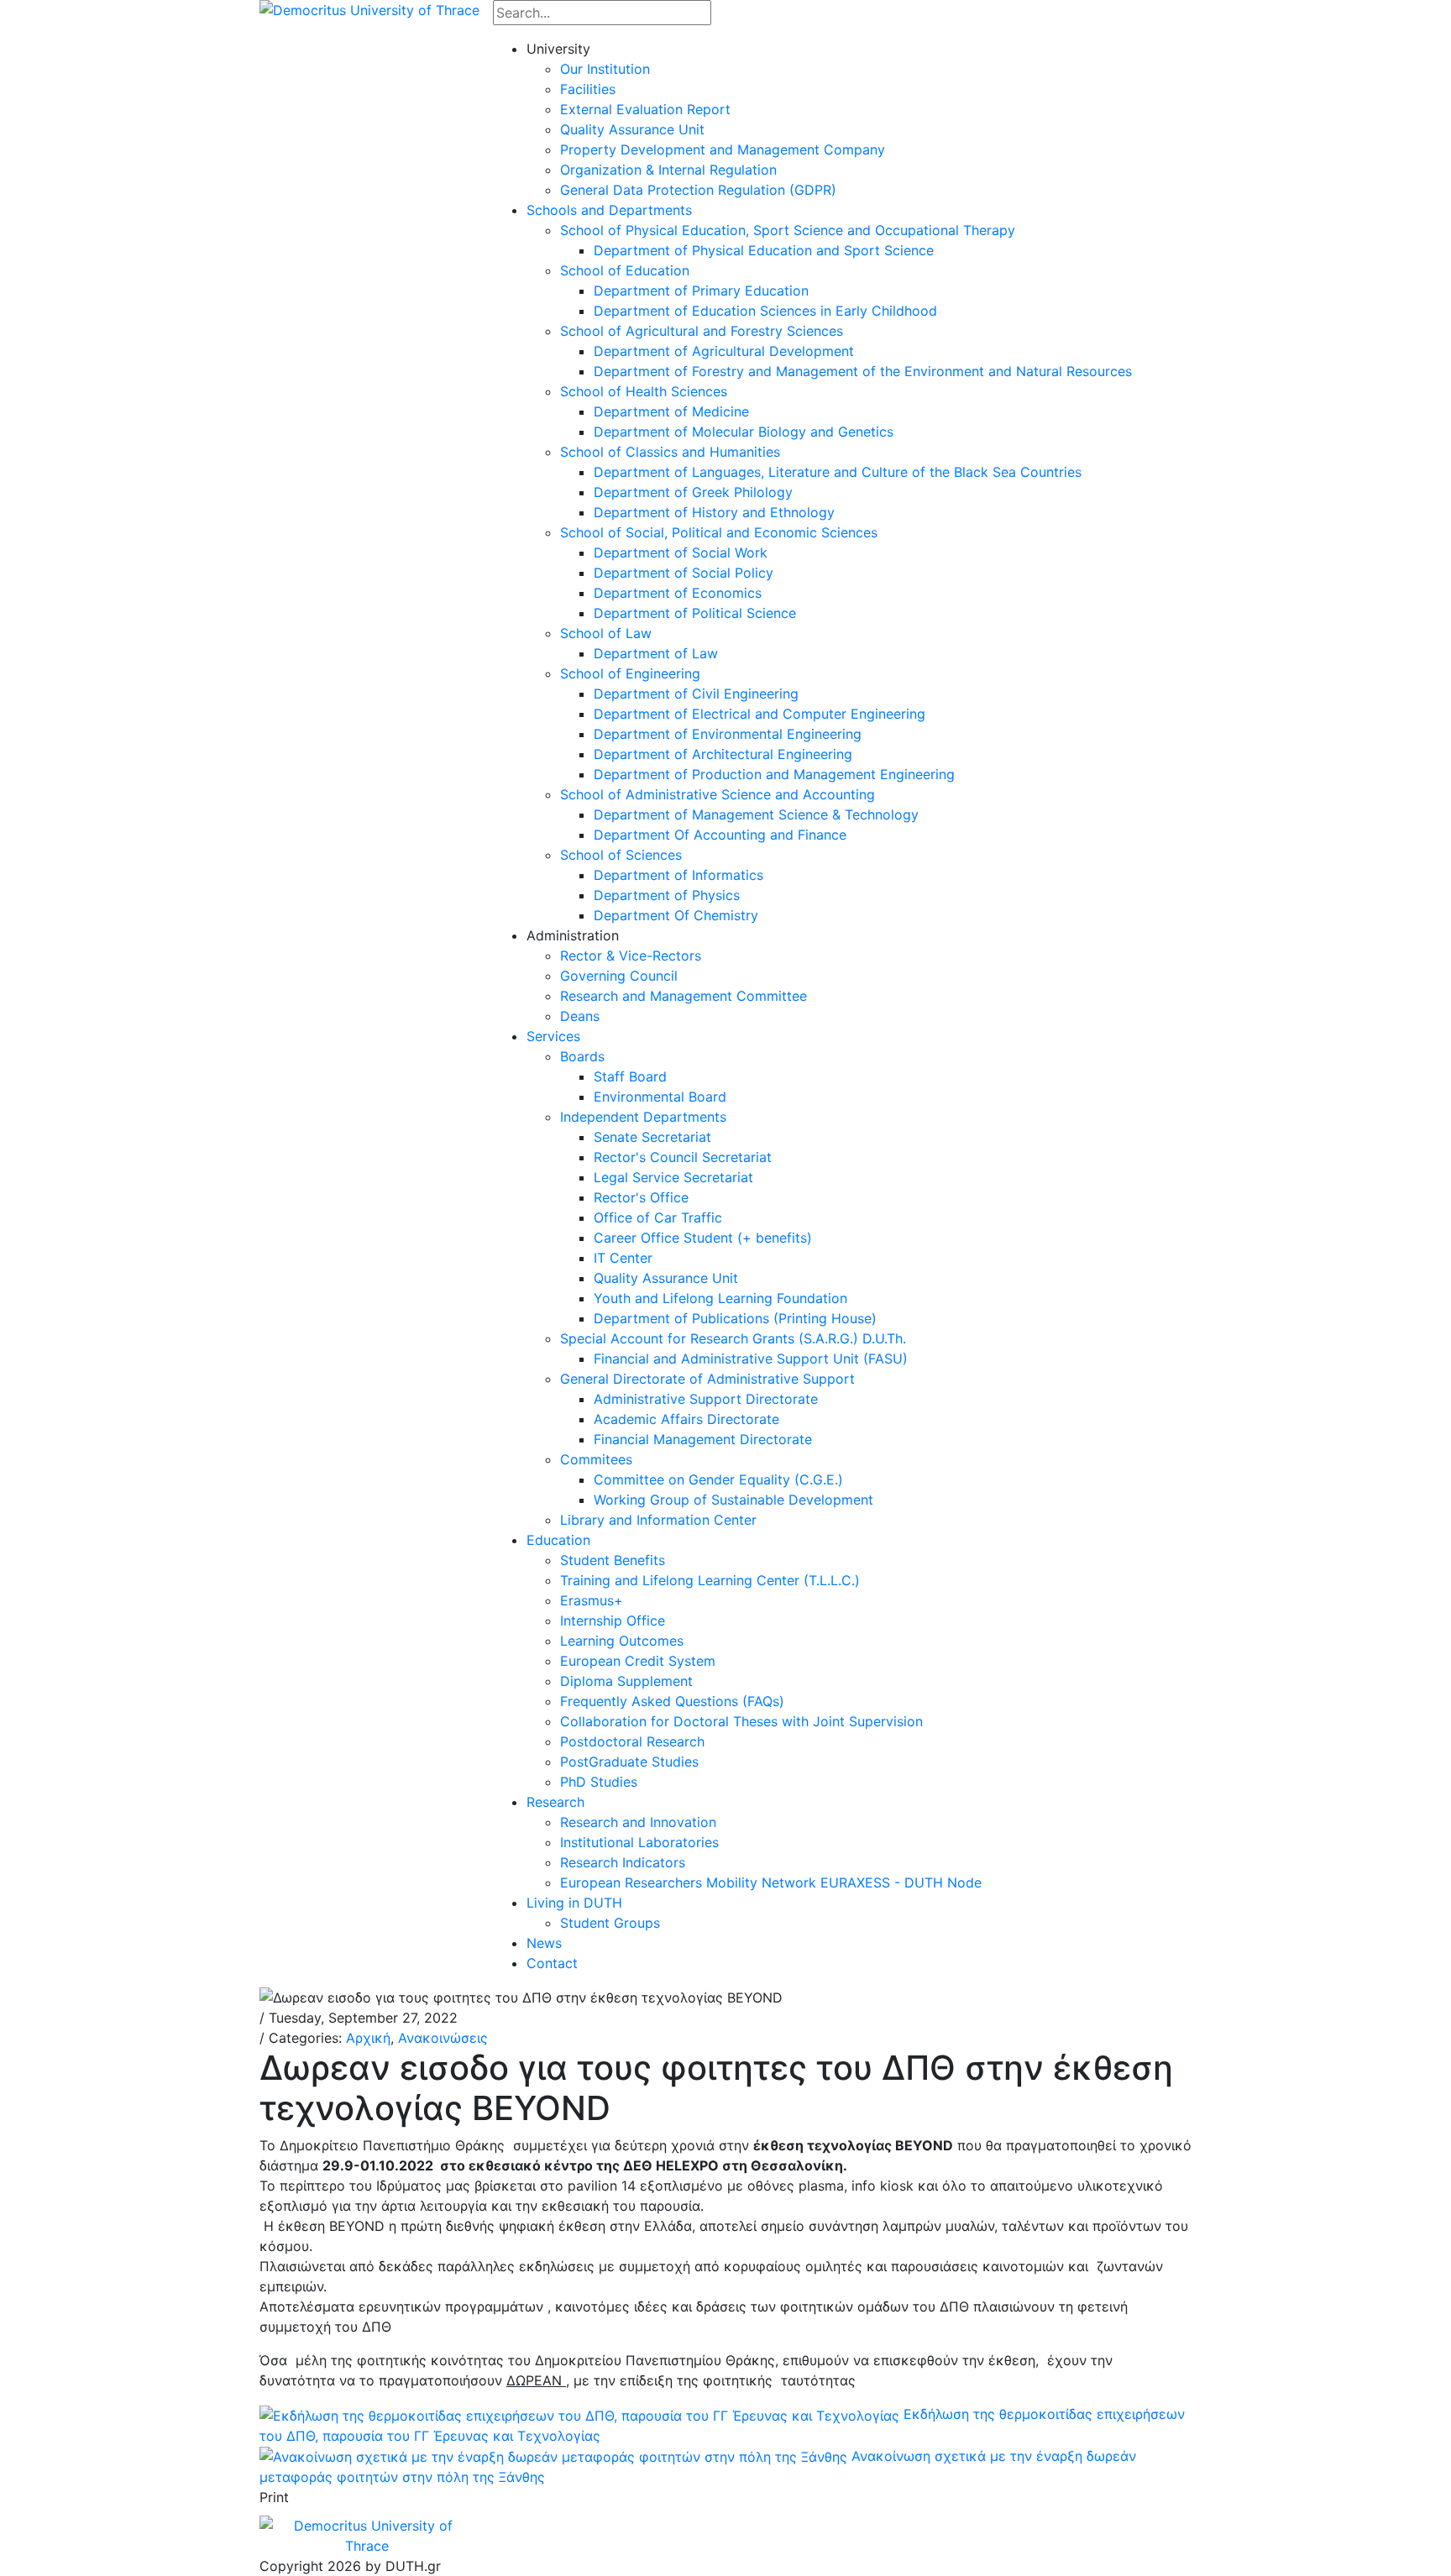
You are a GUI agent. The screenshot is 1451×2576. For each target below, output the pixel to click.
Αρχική (368, 2038)
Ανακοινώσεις (443, 2038)
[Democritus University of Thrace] (369, 8)
